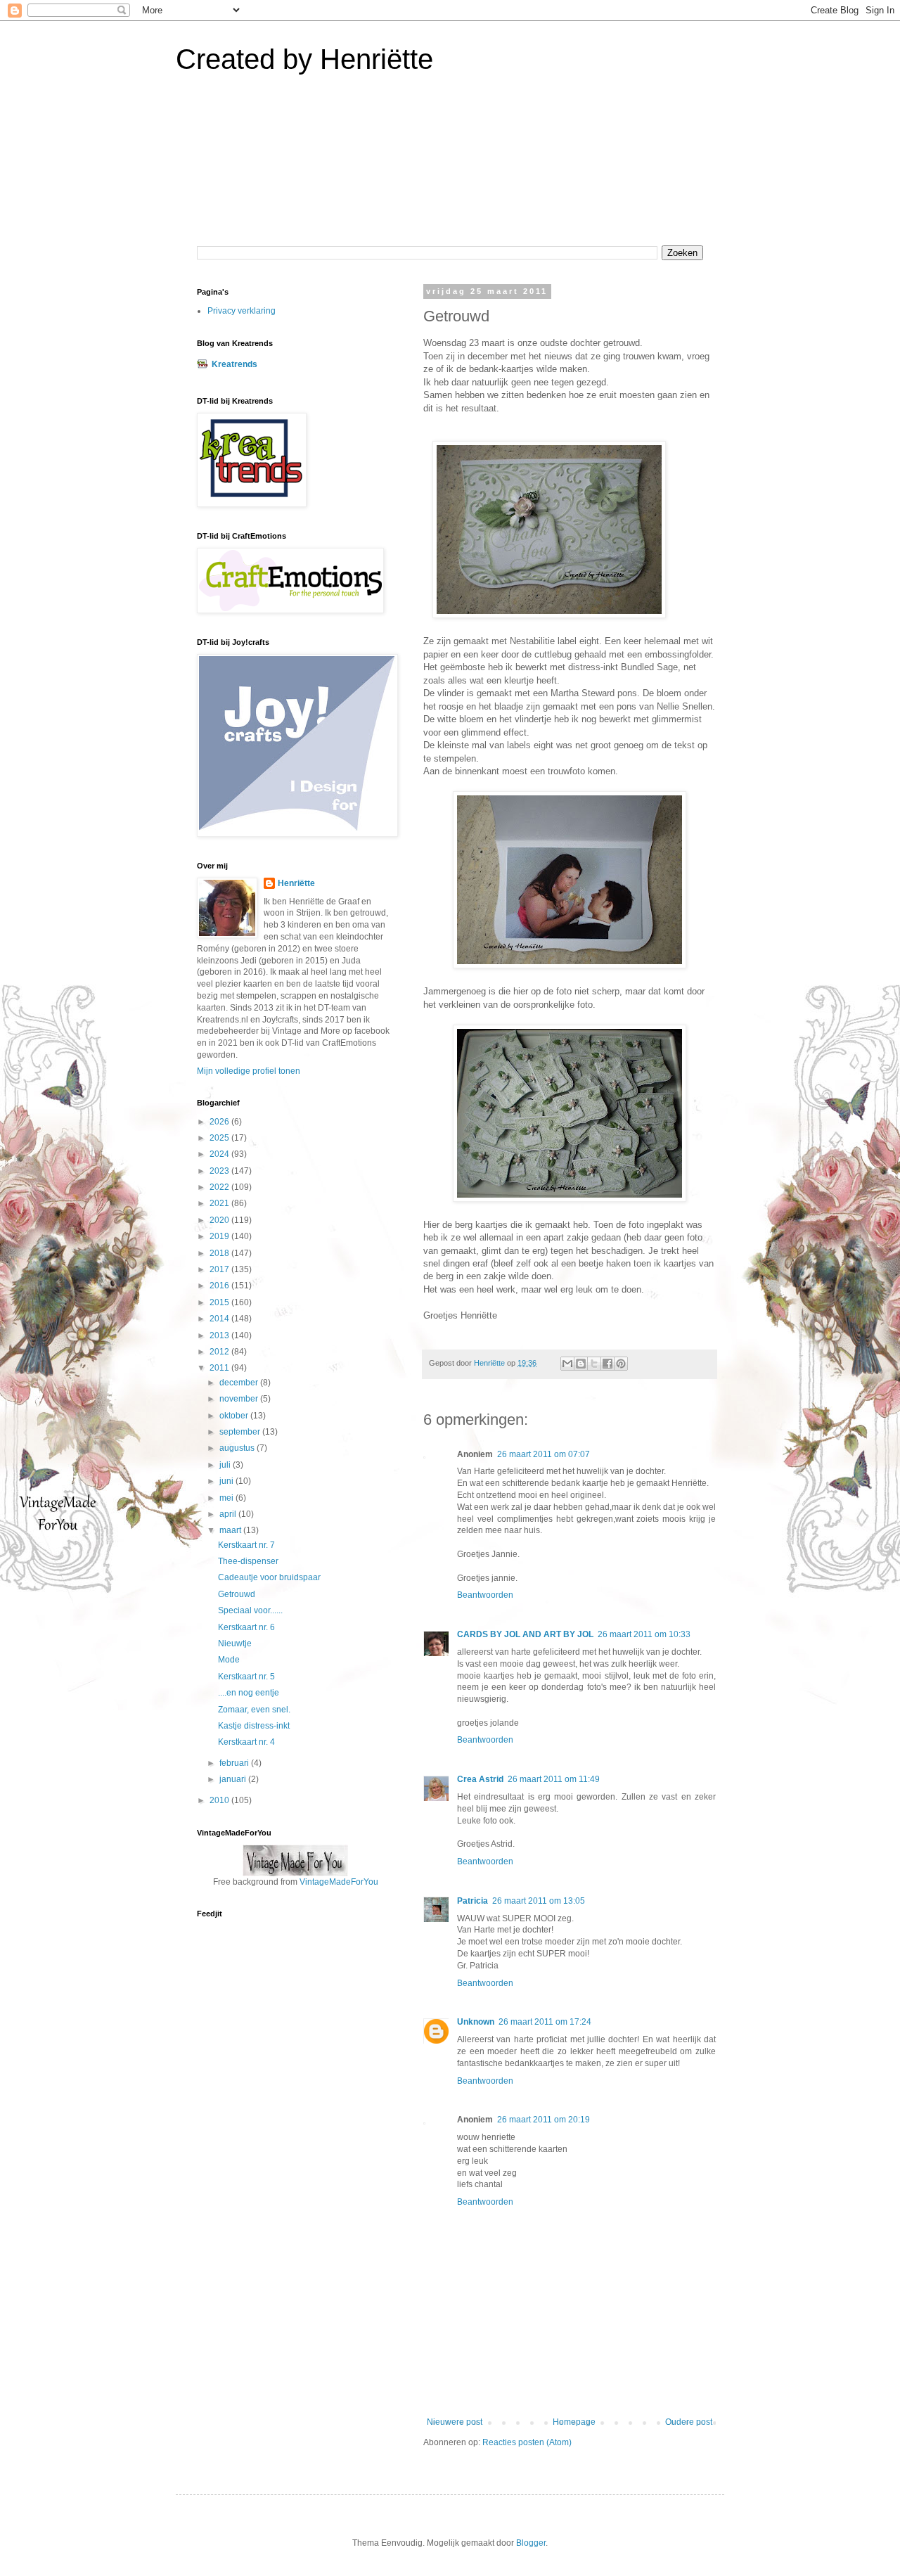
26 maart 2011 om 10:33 (644, 1634)
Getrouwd (237, 1594)
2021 (220, 1203)
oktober (235, 1416)
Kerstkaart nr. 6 (246, 1627)
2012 (220, 1352)
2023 (220, 1171)
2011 (220, 1368)
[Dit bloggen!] (581, 1364)
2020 (220, 1220)
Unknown (476, 2022)
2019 (220, 1236)
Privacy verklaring (242, 311)
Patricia (472, 1901)
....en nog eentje (249, 1693)
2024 (220, 1154)
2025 (220, 1138)
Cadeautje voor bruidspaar (269, 1577)
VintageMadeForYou (338, 1882)
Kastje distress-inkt (254, 1726)
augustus (238, 1448)
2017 (220, 1269)
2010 (220, 1800)
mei (227, 1498)
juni (227, 1481)
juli (226, 1465)
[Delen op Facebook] (607, 1364)
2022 (220, 1187)
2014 (220, 1319)
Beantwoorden (485, 1595)
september (241, 1432)
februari (235, 1763)
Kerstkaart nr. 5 (246, 1677)
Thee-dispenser (248, 1561)
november (240, 1399)
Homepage (574, 2422)
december (240, 1383)
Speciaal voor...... (250, 1610)
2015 (220, 1302)
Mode (229, 1660)
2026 (220, 1122)
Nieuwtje (235, 1643)
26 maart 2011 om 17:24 (545, 2022)
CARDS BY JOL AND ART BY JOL (525, 1634)
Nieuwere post (455, 2422)
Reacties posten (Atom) (527, 2442)
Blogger (531, 2543)
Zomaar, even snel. (254, 1710)
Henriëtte (296, 883)
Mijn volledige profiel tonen (249, 1071)
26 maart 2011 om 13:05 (539, 1901)
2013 (220, 1335)
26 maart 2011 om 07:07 (544, 1454)
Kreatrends (234, 364)
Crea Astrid (480, 1779)
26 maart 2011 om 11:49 (554, 1779)
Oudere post (689, 2422)
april (229, 1514)
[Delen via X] (594, 1364)
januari (234, 1779)
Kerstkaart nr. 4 (246, 1742)
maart (231, 1530)
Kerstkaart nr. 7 (246, 1545)
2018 (220, 1253)
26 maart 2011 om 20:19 (544, 2120)
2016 (220, 1286)
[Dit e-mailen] (567, 1364)
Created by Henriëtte (304, 59)
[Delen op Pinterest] (621, 1364)
